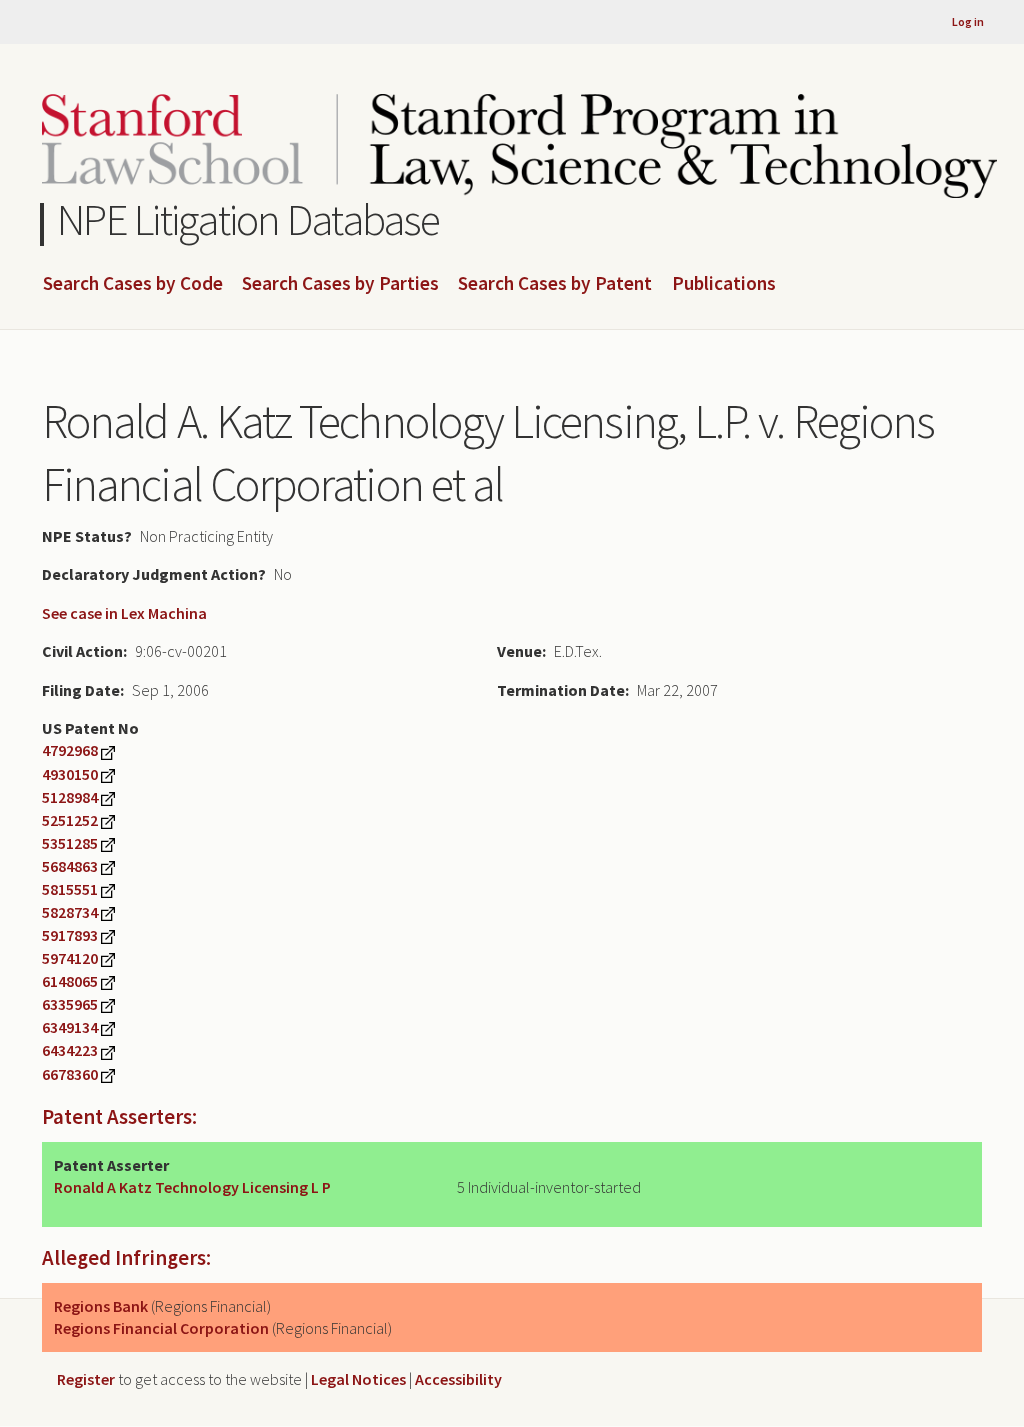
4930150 (70, 774)
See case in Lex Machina (124, 613)
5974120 (70, 958)
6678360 (70, 1074)
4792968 (70, 750)
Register (86, 1379)
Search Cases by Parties (340, 284)
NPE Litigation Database (248, 219)
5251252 (70, 820)
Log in (968, 21)
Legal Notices (358, 1379)
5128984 (70, 797)
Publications (724, 284)
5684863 (70, 866)
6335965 (70, 1004)
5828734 (70, 912)
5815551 (70, 889)
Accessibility (458, 1379)
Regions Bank (101, 1306)
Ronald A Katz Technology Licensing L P (192, 1187)
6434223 (70, 1050)
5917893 (70, 935)
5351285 (70, 843)
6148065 (70, 981)
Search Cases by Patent (555, 284)
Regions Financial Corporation (161, 1328)
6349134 (70, 1027)
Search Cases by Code (133, 284)
